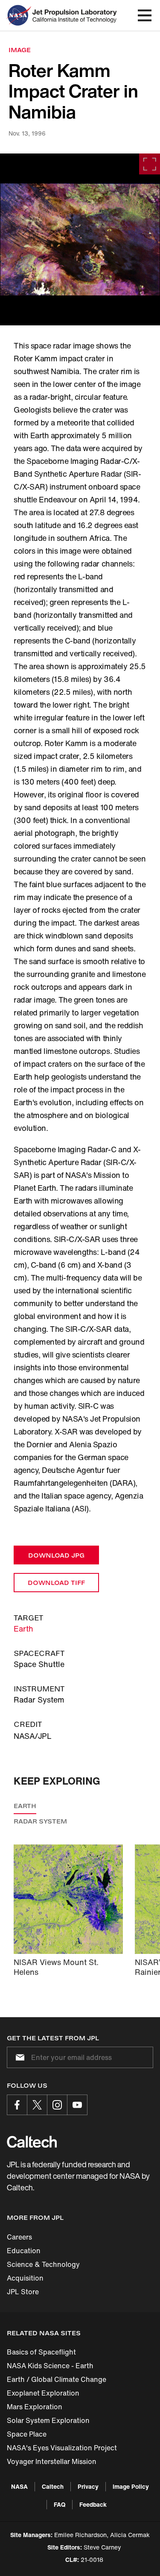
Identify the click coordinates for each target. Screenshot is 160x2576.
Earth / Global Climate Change (57, 2379)
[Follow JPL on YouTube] (77, 2105)
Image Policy (131, 2486)
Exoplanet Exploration (43, 2393)
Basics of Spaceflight (41, 2352)
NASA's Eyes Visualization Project (62, 2448)
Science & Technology (43, 2264)
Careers (19, 2237)
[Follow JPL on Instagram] (57, 2105)
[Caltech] (32, 2142)
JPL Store (23, 2292)
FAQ (60, 2504)
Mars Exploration (35, 2407)
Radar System (40, 1821)
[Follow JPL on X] (37, 2105)
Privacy (88, 2486)
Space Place (27, 2434)
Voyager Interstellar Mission (52, 2461)
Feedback (93, 2504)
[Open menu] (145, 15)
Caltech (53, 2486)
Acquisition (25, 2278)
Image (20, 50)
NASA (19, 2486)
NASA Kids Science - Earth (50, 2366)
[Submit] (18, 2057)
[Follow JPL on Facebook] (17, 2105)
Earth (23, 1629)
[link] (80, 239)
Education (24, 2251)
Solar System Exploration (48, 2420)
